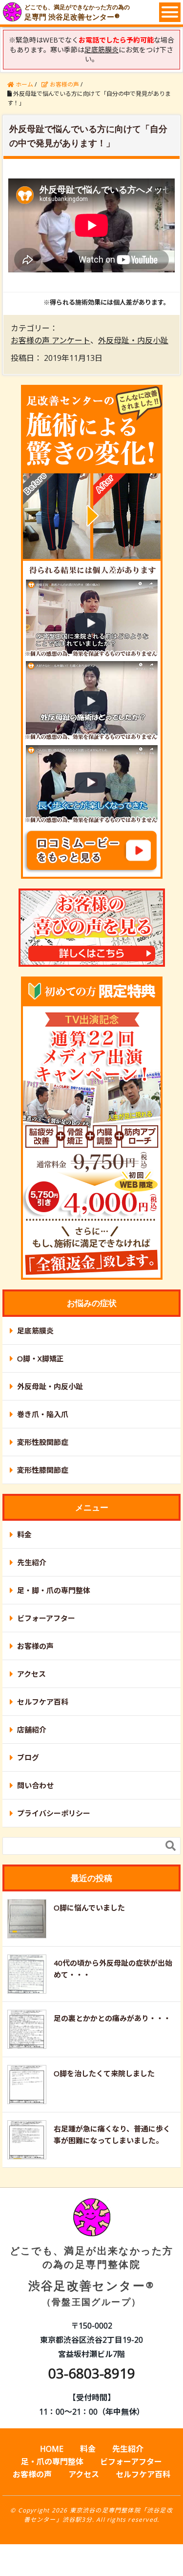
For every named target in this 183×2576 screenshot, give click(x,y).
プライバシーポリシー (54, 1813)
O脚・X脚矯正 (41, 1358)
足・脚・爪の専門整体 (54, 1590)
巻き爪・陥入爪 (43, 1414)
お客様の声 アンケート (51, 340)
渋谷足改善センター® (92, 2276)
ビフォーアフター (46, 1618)
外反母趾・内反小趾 (133, 340)
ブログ (28, 1757)
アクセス (31, 1674)
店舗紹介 (32, 1730)
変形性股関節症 (43, 1442)
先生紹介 (32, 1562)
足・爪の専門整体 (52, 2462)
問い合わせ (35, 1785)
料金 (24, 1534)
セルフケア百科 (43, 1702)
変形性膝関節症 (43, 1470)
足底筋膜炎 (35, 1331)
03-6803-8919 (92, 2373)
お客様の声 (35, 1646)
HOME (52, 2449)
